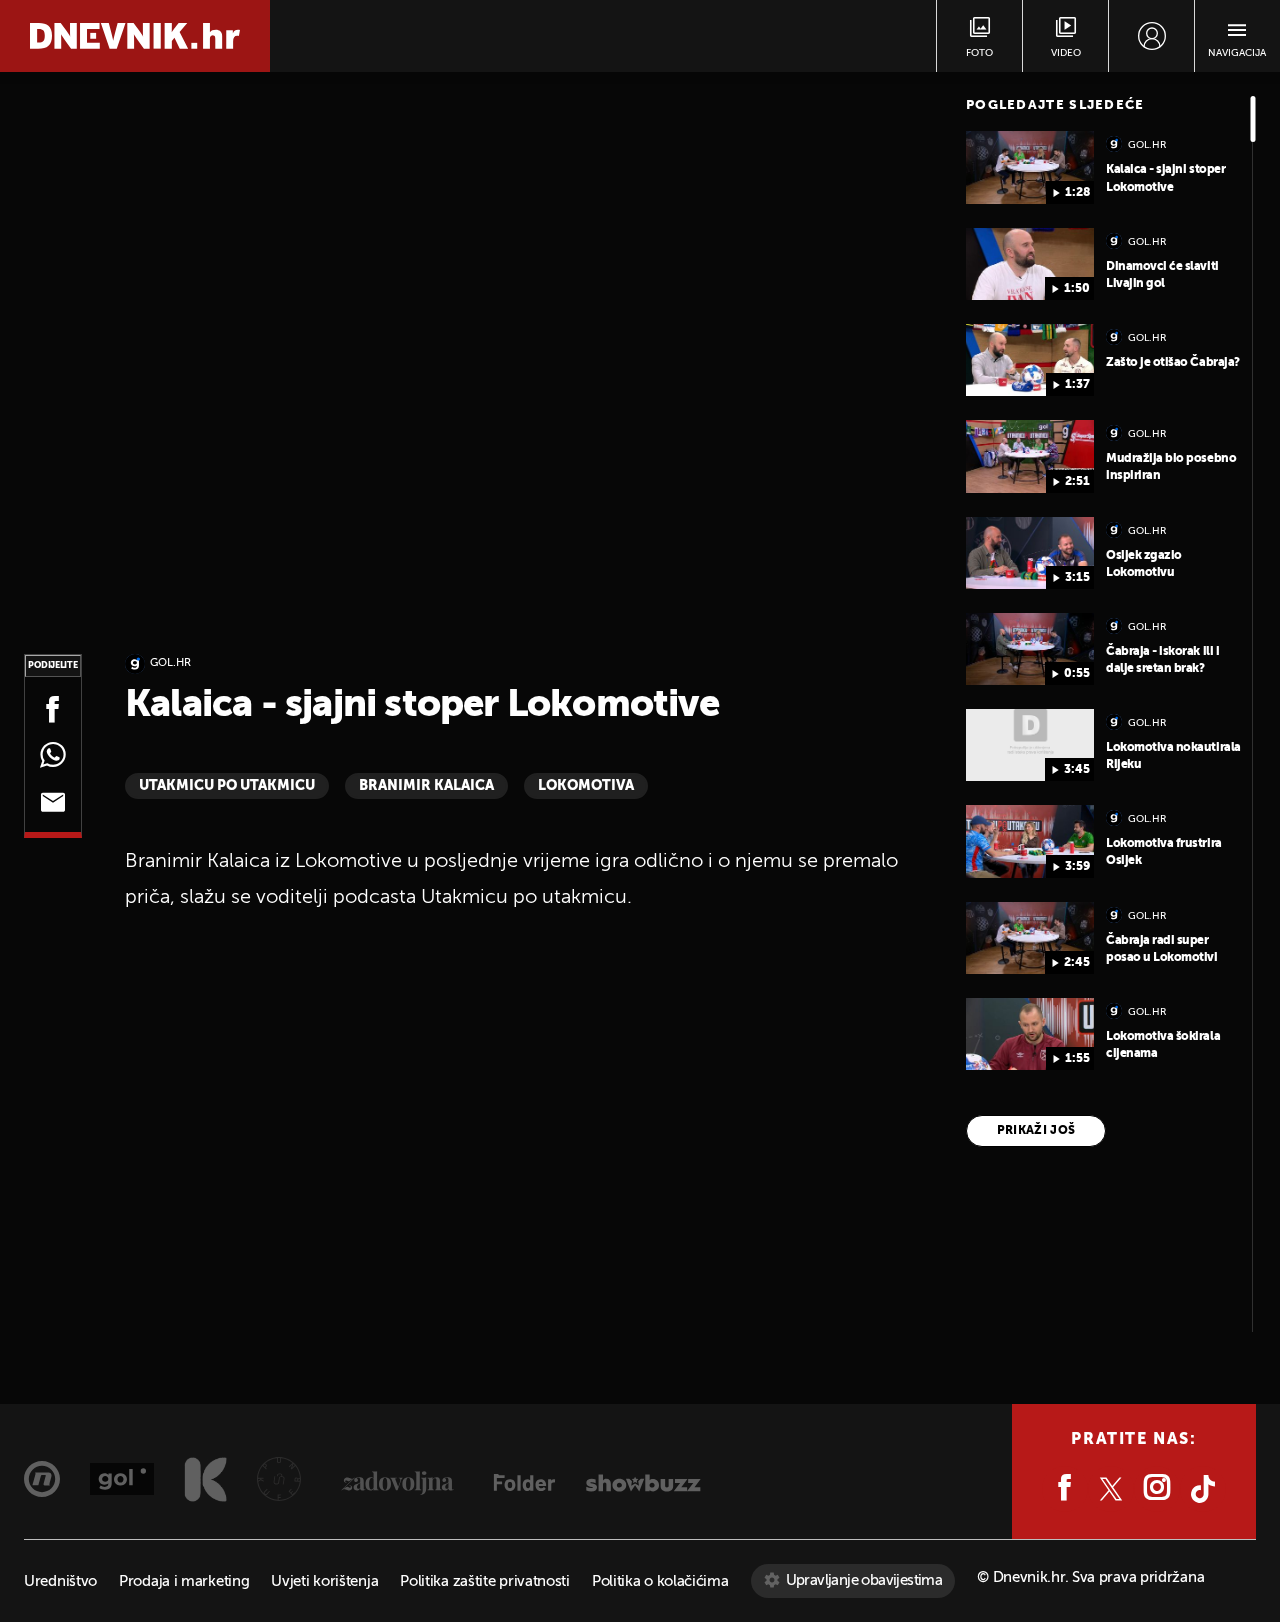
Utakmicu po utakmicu (227, 786)
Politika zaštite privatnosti (485, 1581)
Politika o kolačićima (660, 1581)
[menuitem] (1151, 36)
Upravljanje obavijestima (864, 1580)
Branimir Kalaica (426, 786)
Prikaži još (1036, 1131)
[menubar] (1151, 36)
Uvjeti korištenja (324, 1581)
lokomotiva (586, 786)
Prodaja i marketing (184, 1581)
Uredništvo (60, 1581)
